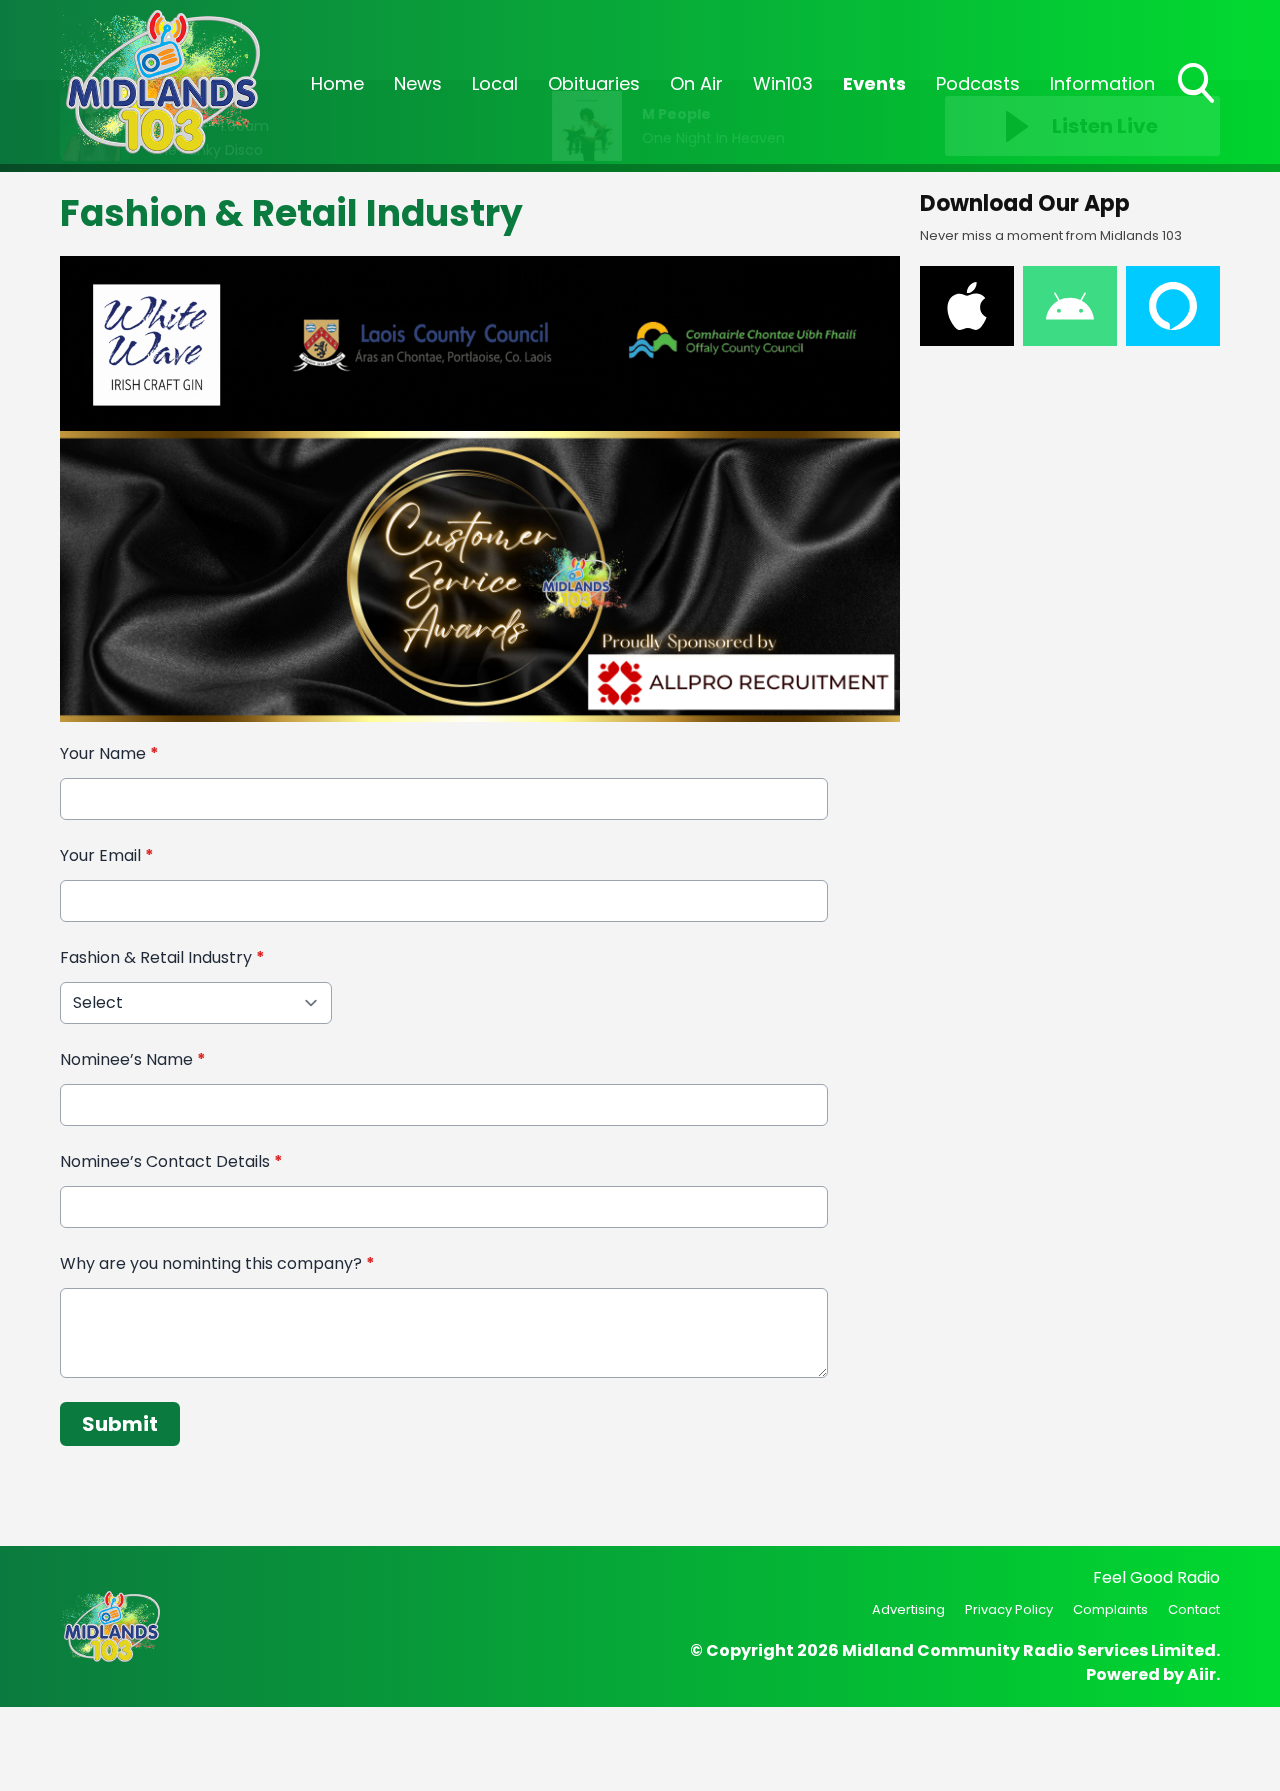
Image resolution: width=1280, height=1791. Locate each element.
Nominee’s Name (133, 1059)
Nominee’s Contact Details (171, 1161)
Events (874, 83)
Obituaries (594, 83)
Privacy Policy (1009, 1609)
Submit (120, 1424)
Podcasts (978, 83)
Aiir (1201, 1674)
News (418, 83)
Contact (1194, 1609)
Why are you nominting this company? (217, 1263)
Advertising (908, 1609)
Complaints (1110, 1609)
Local (495, 83)
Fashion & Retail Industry (162, 957)
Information (1102, 83)
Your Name (109, 753)
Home (337, 83)
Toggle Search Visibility (1198, 105)
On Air (696, 83)
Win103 (783, 83)
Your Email (107, 855)
